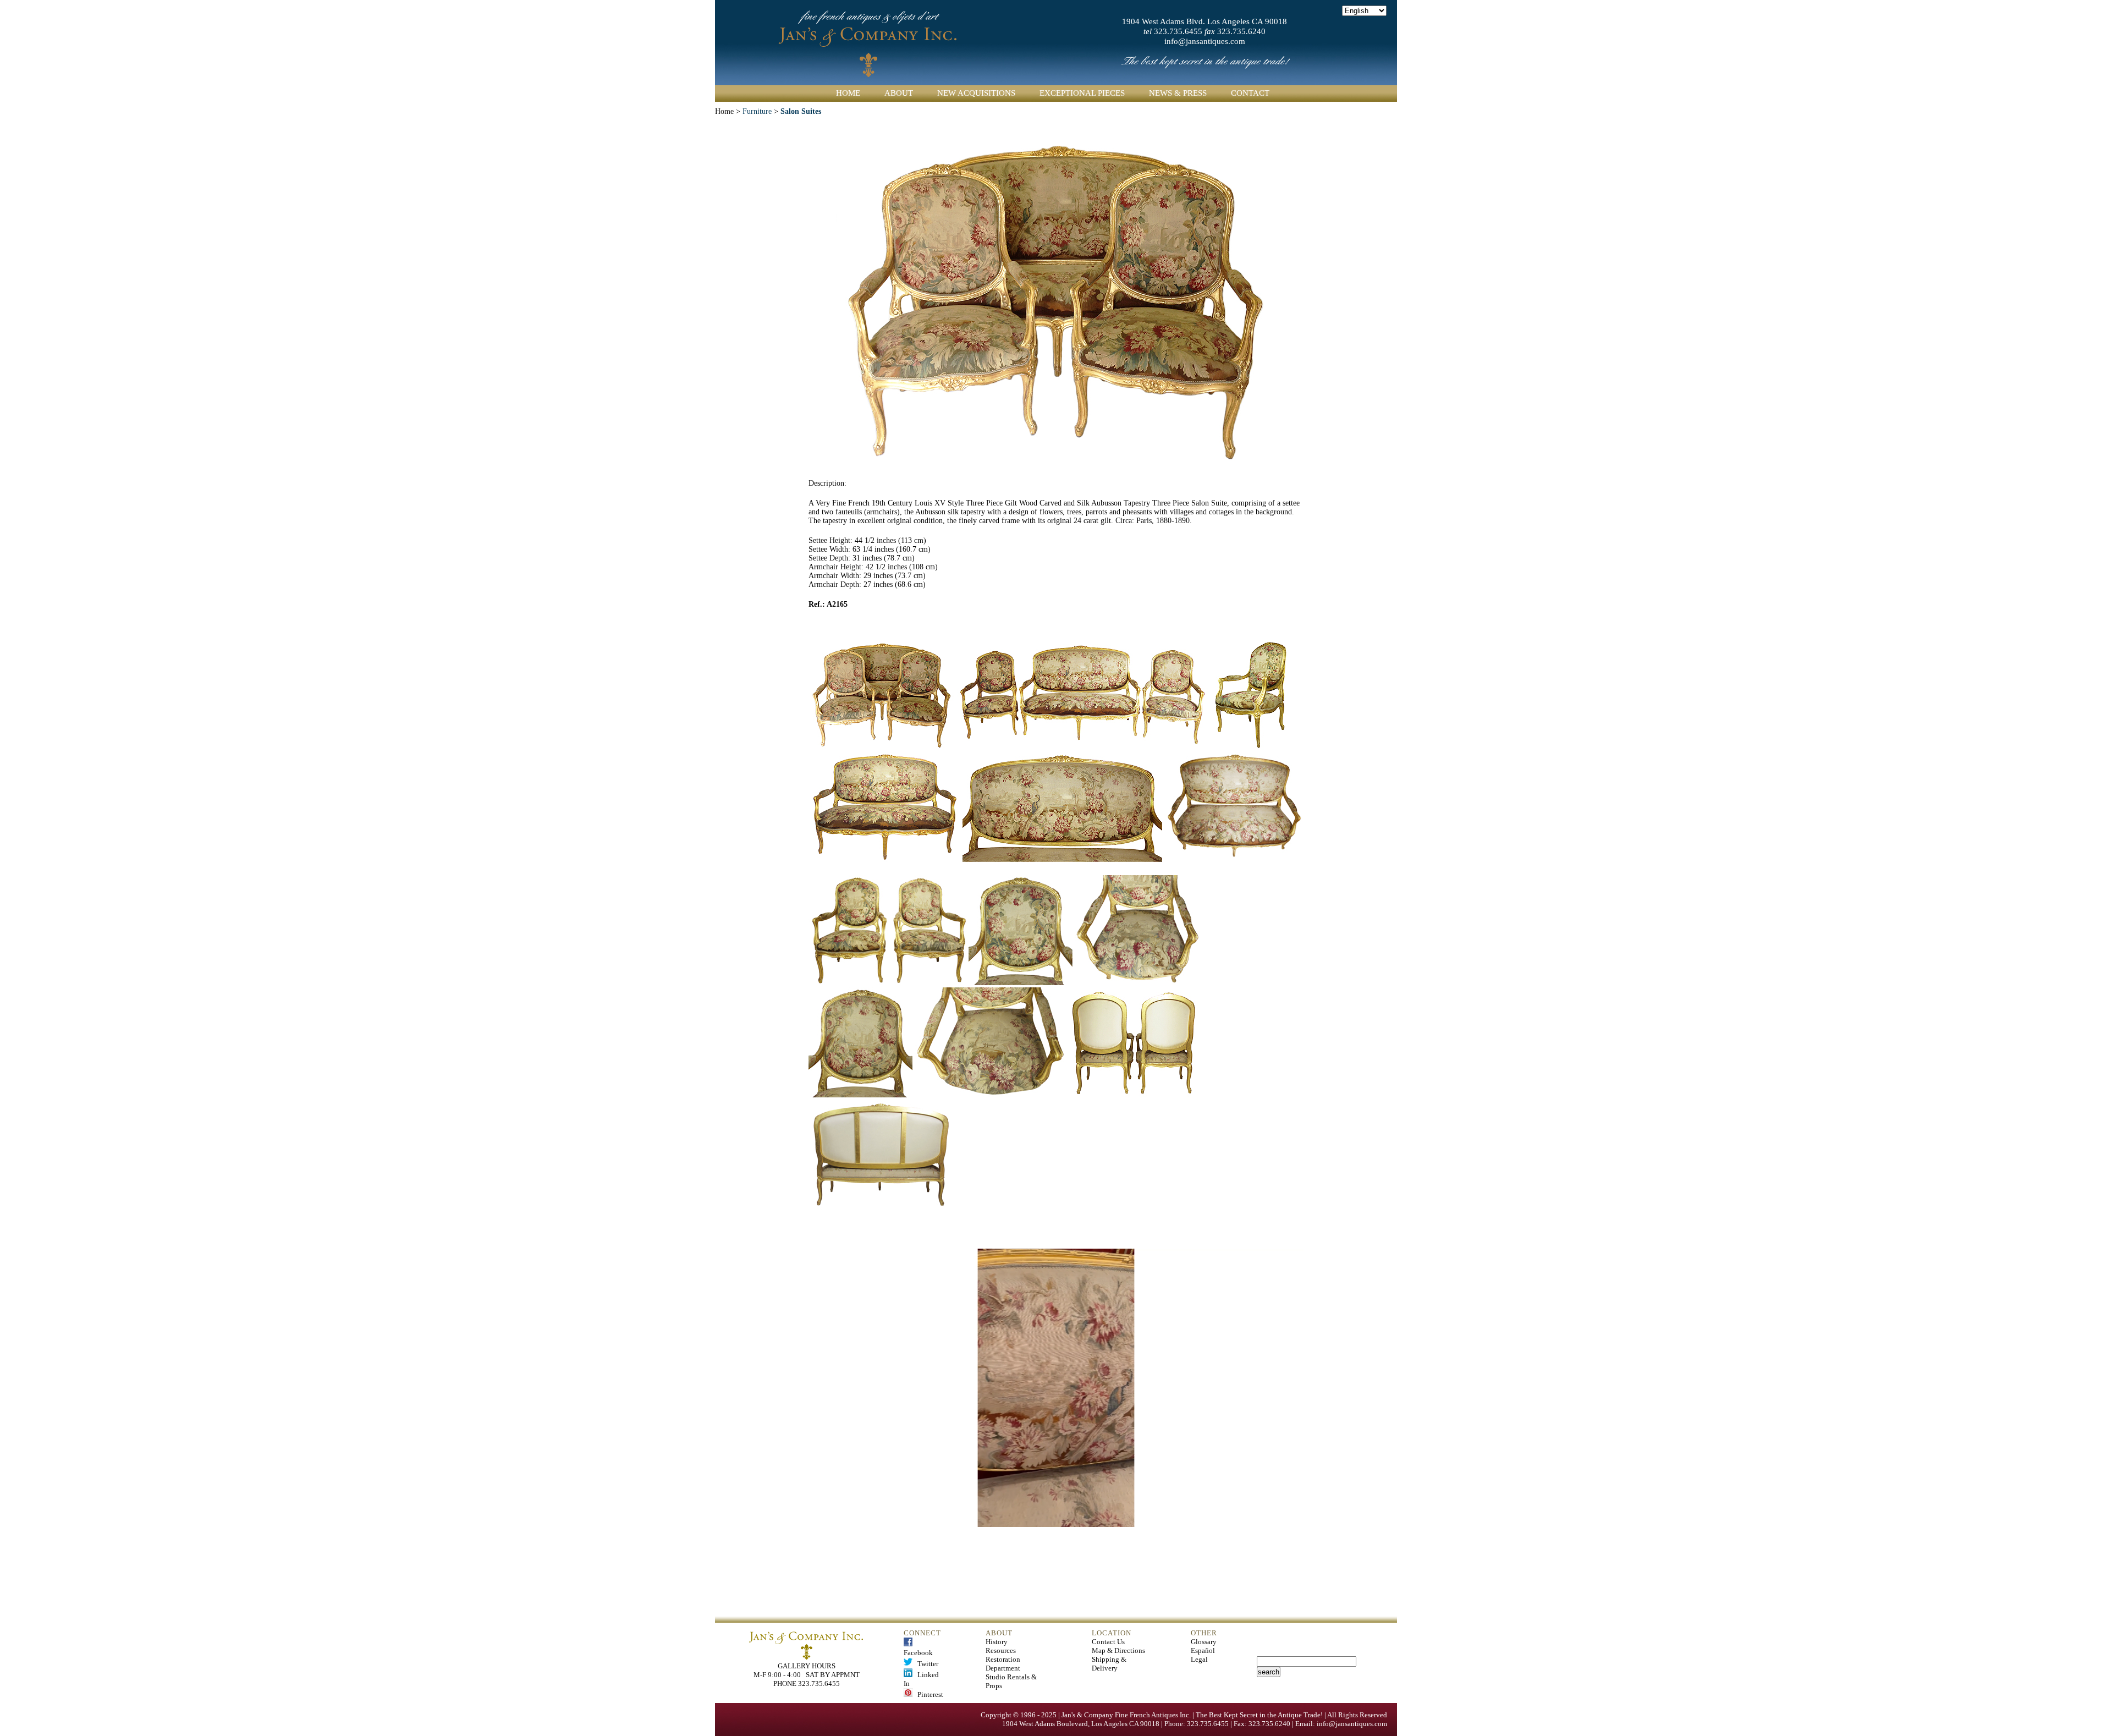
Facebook (918, 1648)
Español (1203, 1650)
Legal (1199, 1659)
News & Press (1178, 93)
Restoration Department (1003, 1664)
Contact (1250, 93)
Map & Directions (1118, 1650)
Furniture (757, 111)
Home (848, 93)
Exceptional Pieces (1082, 93)
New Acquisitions (976, 93)
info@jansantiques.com (1205, 41)
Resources (1001, 1650)
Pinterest (928, 1694)
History (997, 1642)
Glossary (1204, 1642)
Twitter (925, 1664)
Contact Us (1108, 1642)
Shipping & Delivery (1109, 1664)
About (899, 93)
